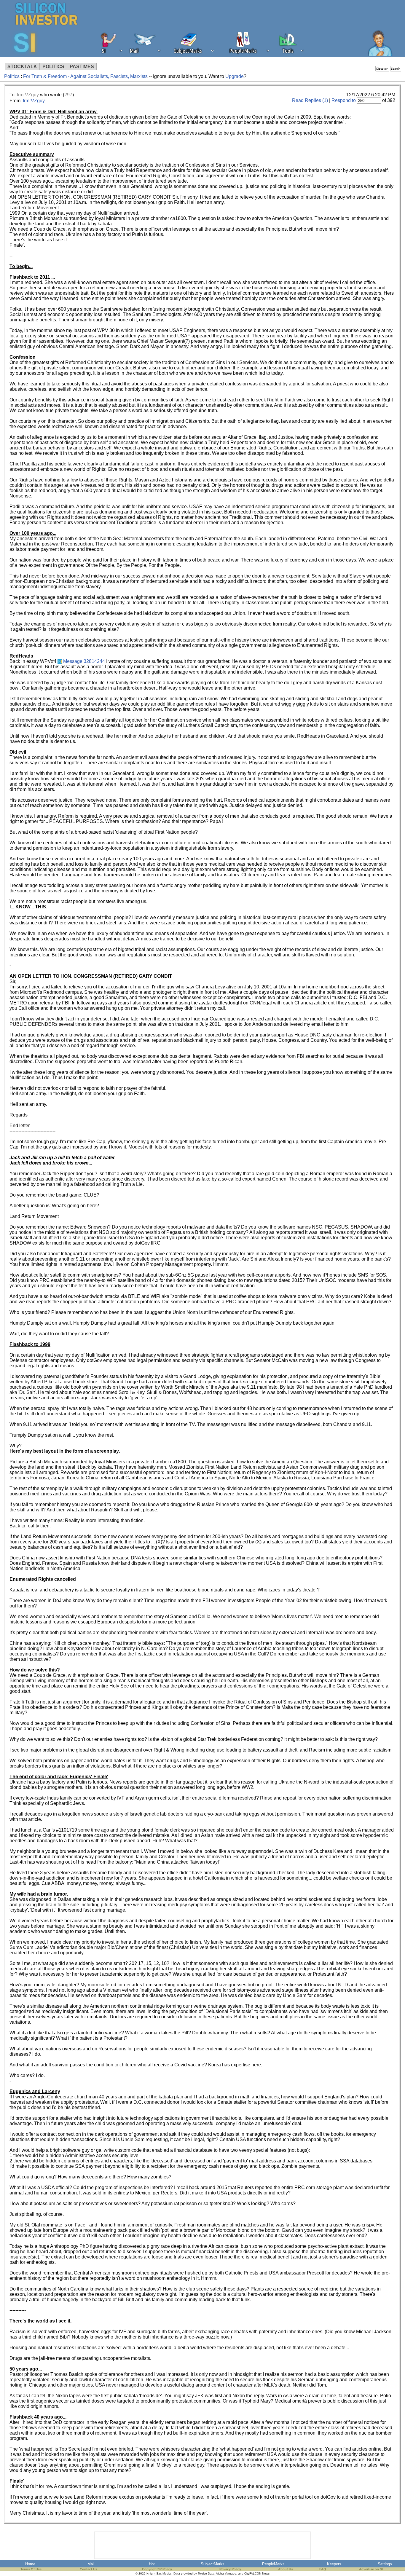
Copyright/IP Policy (157, 2569)
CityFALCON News (257, 2573)
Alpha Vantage (226, 2573)
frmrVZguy (28, 95)
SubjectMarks (213, 2564)
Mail (91, 2564)
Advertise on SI (371, 2569)
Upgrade (235, 76)
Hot (152, 2564)
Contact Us (89, 2569)
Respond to (344, 100)
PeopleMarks (273, 2564)
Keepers (334, 2564)
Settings (385, 2564)
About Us (286, 2569)
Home (30, 2564)
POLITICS (53, 67)
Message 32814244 (84, 661)
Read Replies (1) (310, 100)
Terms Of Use (31, 2569)
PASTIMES (82, 67)
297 (68, 95)
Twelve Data (206, 2573)
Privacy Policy (230, 2569)
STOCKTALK (22, 67)
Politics (12, 76)
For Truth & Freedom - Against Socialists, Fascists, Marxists (85, 76)
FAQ (323, 2569)
